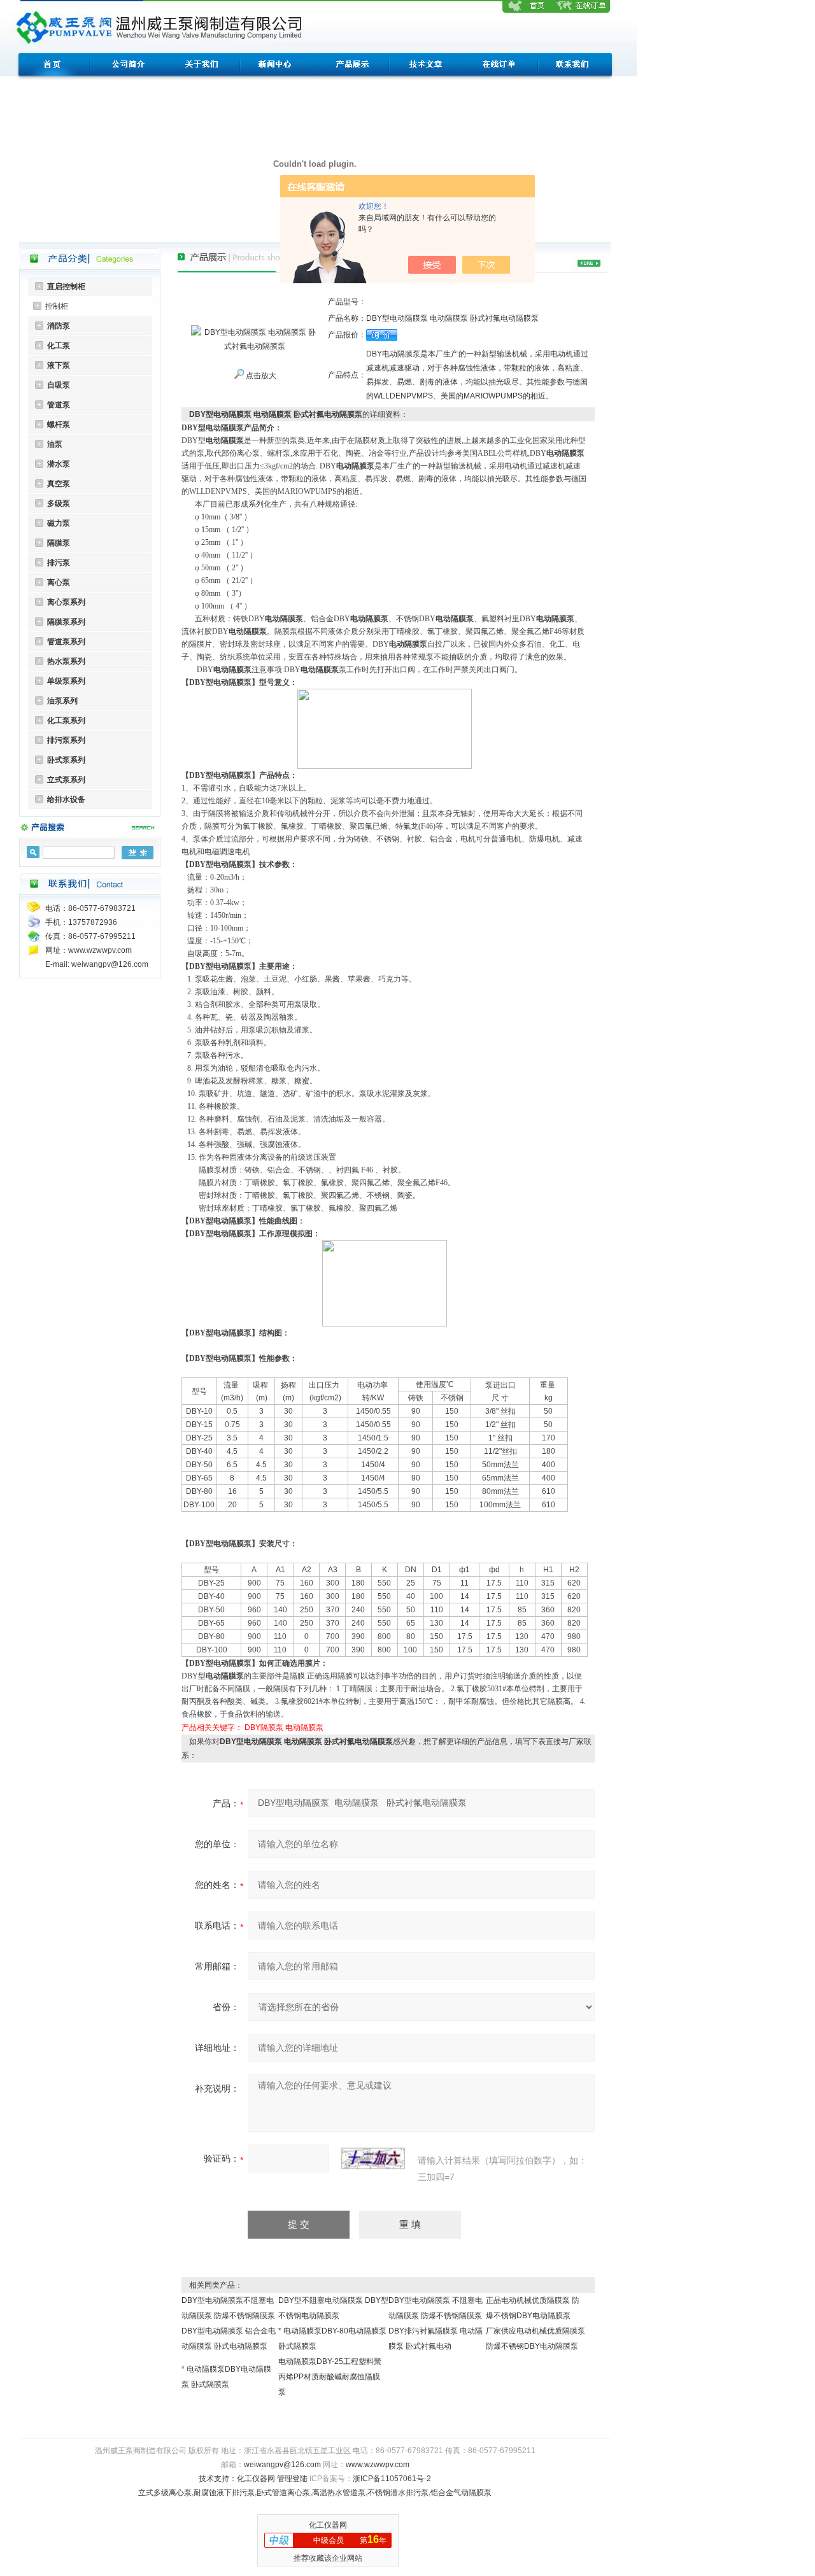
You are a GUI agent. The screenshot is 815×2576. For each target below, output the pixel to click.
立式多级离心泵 (165, 2493)
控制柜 (57, 306)
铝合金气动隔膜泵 (461, 2493)
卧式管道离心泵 (283, 2493)
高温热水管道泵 (339, 2493)
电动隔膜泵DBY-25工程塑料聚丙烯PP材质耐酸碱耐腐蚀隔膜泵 (330, 2377)
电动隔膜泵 (304, 1728)
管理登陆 (292, 2479)
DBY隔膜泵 (264, 1728)
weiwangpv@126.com (282, 2465)
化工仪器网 (256, 2479)
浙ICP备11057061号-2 (392, 2479)
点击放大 (260, 376)
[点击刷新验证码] (373, 2158)
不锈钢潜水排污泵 (398, 2493)
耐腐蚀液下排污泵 (224, 2493)
